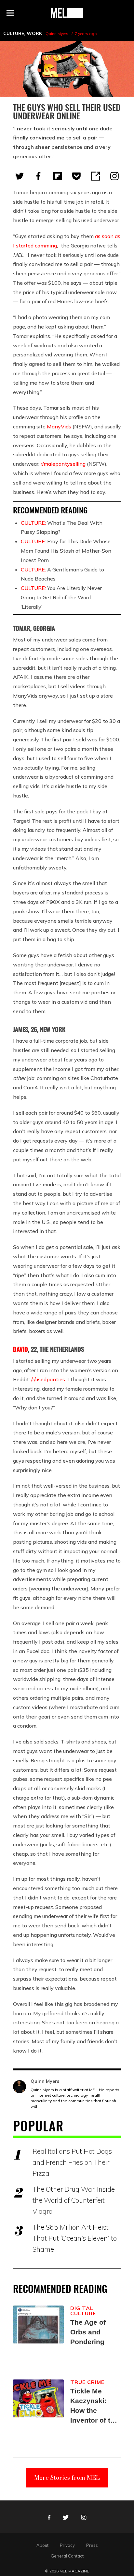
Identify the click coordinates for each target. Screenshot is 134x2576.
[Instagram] (114, 176)
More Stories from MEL (67, 2478)
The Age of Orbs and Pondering (88, 2332)
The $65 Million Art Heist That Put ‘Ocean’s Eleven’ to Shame (75, 2238)
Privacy (67, 2545)
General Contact (67, 2556)
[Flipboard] (58, 176)
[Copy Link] (96, 176)
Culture (14, 33)
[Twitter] (20, 176)
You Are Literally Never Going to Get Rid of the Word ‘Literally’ (61, 597)
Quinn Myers (57, 34)
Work (34, 33)
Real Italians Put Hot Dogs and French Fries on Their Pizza (72, 2162)
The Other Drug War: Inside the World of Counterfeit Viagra (74, 2200)
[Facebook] (38, 176)
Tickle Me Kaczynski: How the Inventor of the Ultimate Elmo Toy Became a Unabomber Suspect (94, 2406)
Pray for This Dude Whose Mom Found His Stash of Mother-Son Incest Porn (66, 551)
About (42, 2545)
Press (92, 2545)
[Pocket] (76, 176)
